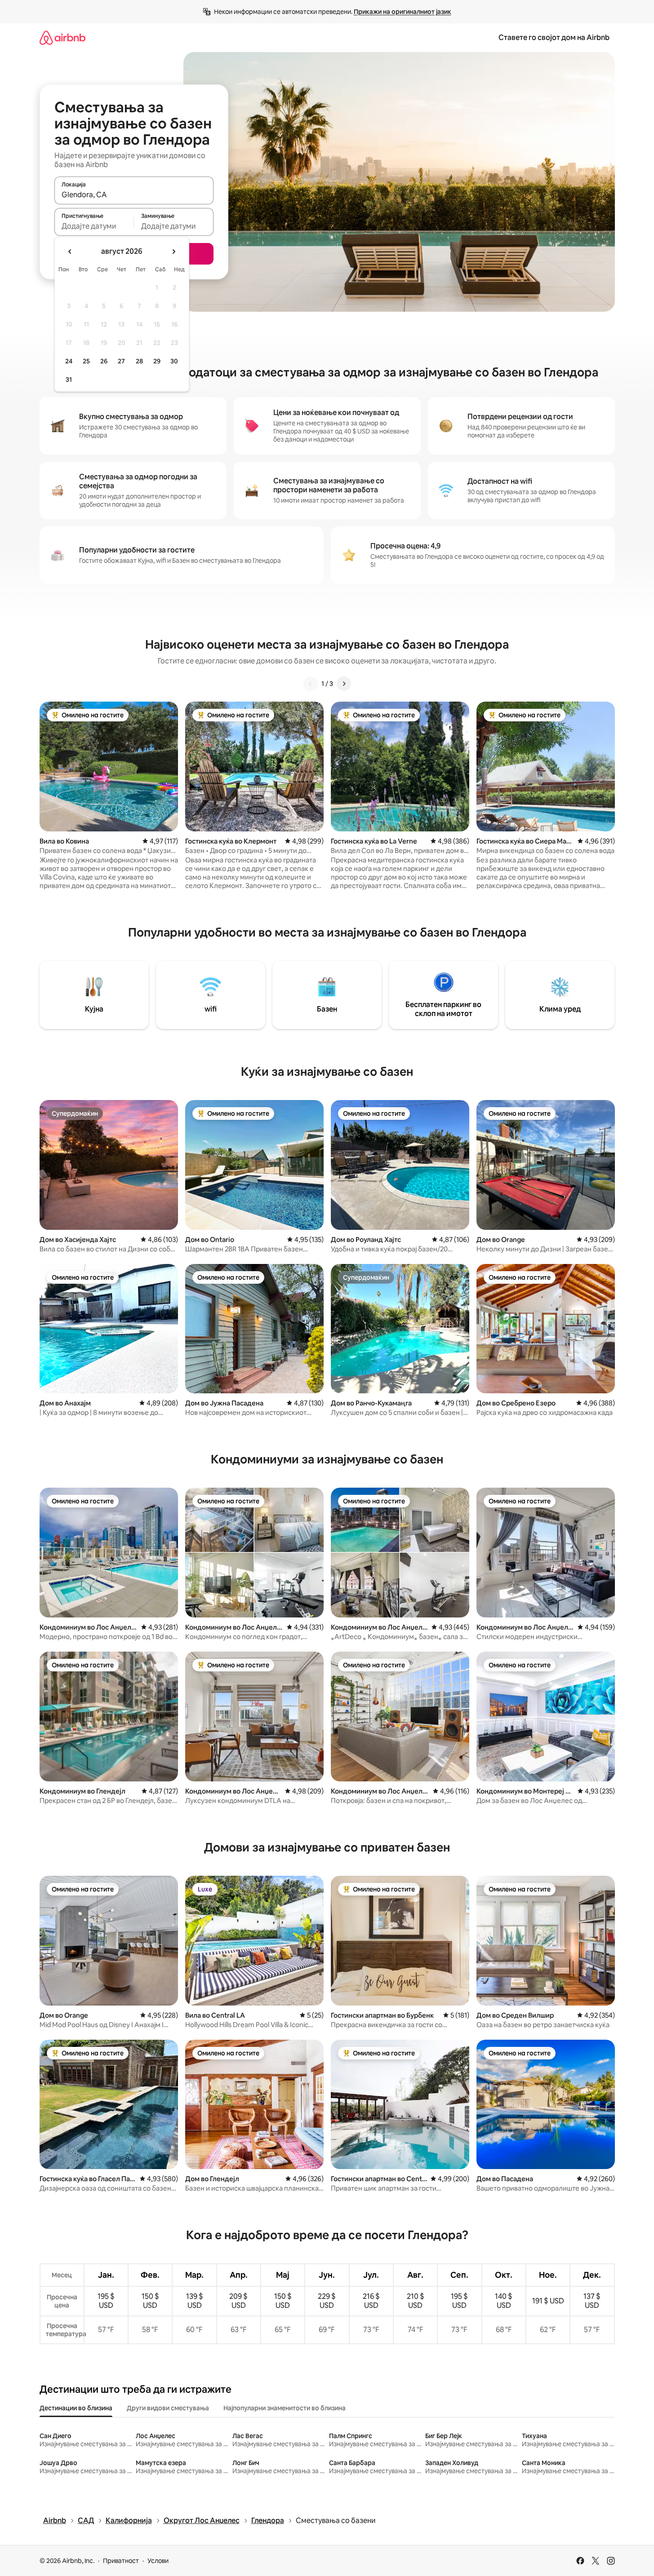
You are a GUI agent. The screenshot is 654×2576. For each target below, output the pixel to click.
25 (86, 361)
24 (69, 361)
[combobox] (134, 194)
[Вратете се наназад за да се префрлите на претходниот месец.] (70, 252)
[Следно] (344, 684)
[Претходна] (311, 684)
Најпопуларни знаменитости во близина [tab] (285, 2408)
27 (121, 361)
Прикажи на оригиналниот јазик (403, 12)
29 (157, 361)
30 (174, 361)
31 (69, 380)
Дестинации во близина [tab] (76, 2408)
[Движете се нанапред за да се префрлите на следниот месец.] (174, 252)
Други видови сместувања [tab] (168, 2408)
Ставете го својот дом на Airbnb (554, 38)
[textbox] (94, 226)
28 (139, 361)
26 (104, 361)
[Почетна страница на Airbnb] (62, 38)
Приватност (121, 2561)
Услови (158, 2561)
